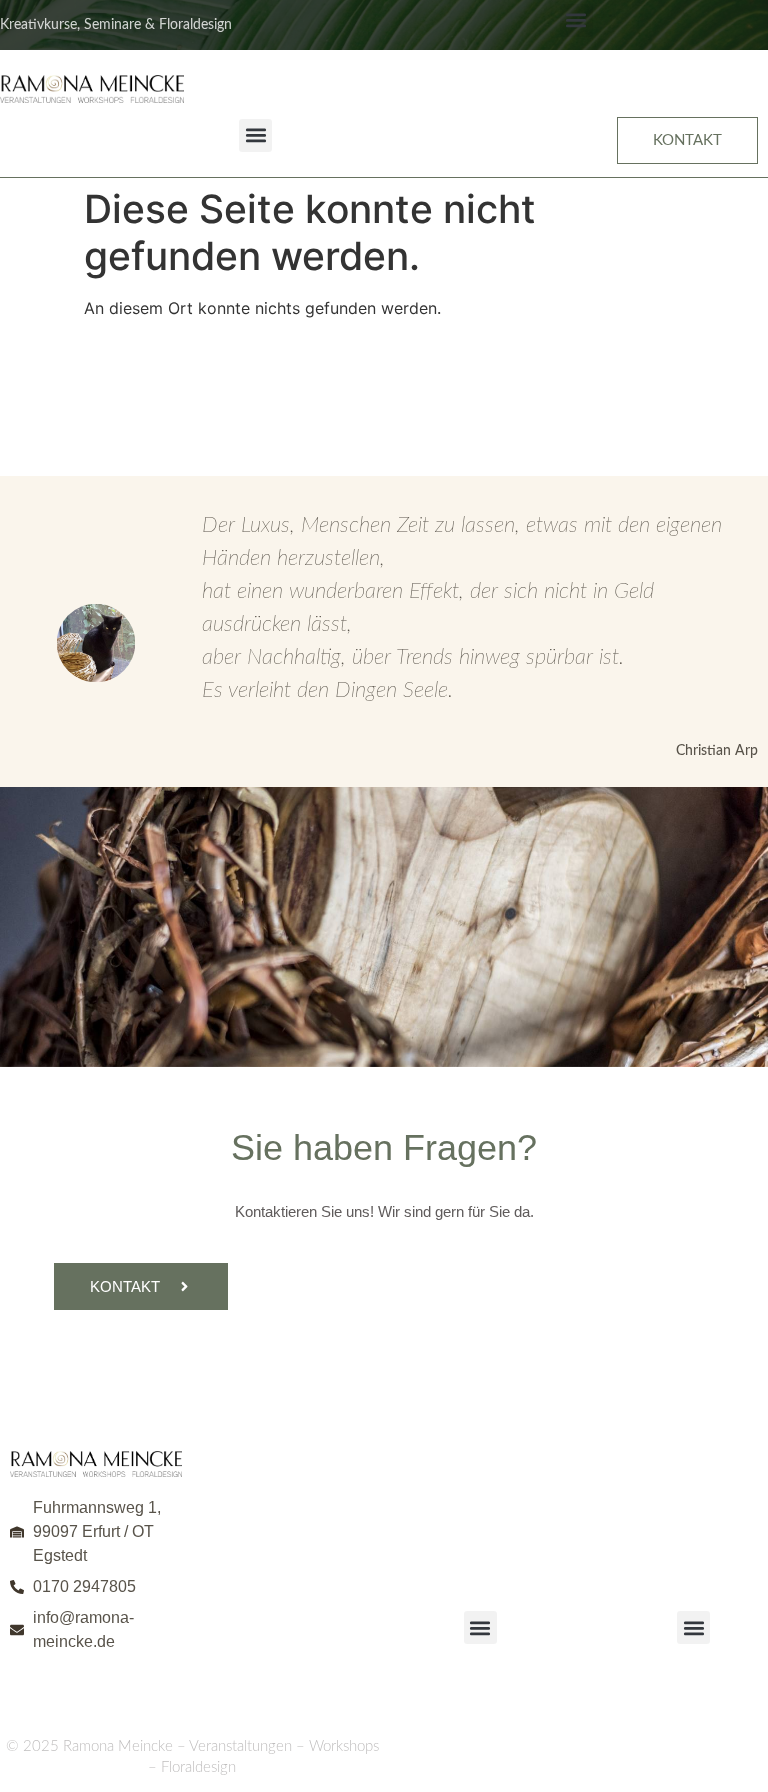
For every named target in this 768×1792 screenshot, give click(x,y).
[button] (576, 20)
